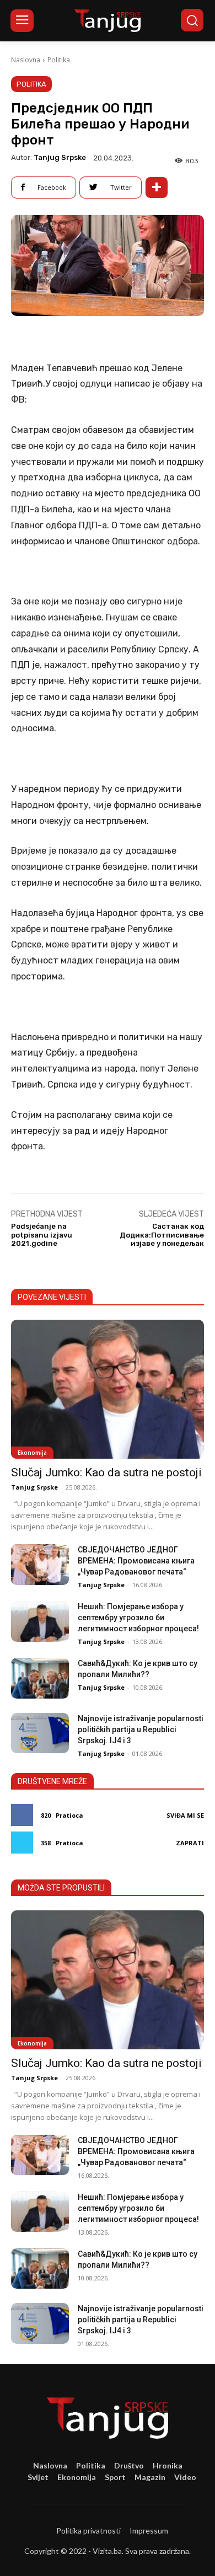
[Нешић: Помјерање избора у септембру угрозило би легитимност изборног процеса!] (40, 1621)
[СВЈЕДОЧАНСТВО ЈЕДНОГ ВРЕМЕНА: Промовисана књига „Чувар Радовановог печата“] (40, 1565)
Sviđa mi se (185, 1815)
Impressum (149, 2531)
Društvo (129, 2465)
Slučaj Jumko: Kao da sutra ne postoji (106, 1472)
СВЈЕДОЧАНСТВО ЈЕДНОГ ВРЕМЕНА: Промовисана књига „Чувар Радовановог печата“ (136, 1561)
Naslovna (26, 60)
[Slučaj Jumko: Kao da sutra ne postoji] (108, 1389)
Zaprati (190, 1843)
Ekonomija (32, 1453)
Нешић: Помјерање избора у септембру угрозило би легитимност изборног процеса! (138, 1618)
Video (185, 2477)
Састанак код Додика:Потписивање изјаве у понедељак (162, 1235)
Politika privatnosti (88, 2531)
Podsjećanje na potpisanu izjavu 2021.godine (42, 1235)
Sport (115, 2477)
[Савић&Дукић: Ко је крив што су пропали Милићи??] (40, 1678)
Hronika (168, 2465)
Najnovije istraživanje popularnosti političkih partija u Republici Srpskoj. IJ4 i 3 (141, 1729)
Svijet (38, 2477)
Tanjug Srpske (60, 157)
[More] (157, 188)
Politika (59, 60)
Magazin (150, 2477)
